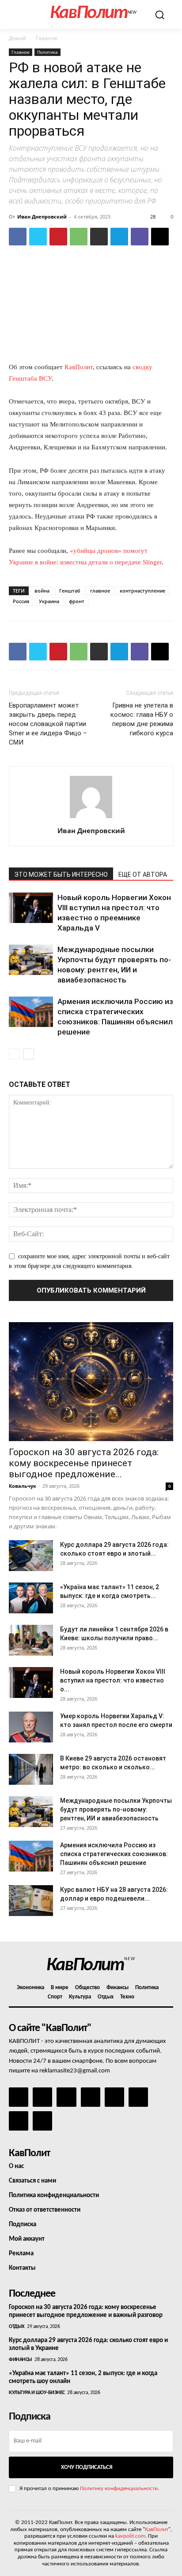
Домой (17, 38)
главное (100, 591)
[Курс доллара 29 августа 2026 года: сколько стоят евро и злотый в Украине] (31, 1556)
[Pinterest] (58, 237)
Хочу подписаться (87, 2467)
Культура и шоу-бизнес (37, 2393)
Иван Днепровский (42, 217)
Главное (47, 38)
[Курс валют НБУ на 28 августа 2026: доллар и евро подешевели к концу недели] (31, 1901)
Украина (49, 601)
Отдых (17, 2327)
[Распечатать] (99, 237)
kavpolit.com (130, 2536)
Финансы (21, 2360)
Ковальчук (23, 1486)
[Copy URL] (160, 237)
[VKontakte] (19, 2121)
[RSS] (91, 2097)
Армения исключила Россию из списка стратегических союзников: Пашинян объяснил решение (114, 1854)
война (42, 591)
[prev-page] (14, 1054)
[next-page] (28, 1054)
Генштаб (70, 591)
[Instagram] (42, 2097)
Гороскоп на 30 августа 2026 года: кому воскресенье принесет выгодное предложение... (84, 1463)
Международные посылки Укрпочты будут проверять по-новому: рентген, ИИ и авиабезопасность (116, 1809)
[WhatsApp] (79, 237)
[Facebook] (18, 237)
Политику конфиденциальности (119, 2489)
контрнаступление (142, 591)
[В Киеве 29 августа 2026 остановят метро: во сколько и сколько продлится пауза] (31, 1769)
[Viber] (140, 237)
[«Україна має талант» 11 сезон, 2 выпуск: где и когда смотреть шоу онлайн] (31, 1598)
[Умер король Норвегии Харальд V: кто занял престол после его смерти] (31, 1727)
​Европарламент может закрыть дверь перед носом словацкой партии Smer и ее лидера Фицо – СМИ (48, 724)
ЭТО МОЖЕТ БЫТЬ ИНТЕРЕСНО (61, 875)
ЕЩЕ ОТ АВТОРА (143, 875)
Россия (21, 601)
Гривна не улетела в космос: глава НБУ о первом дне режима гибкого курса (142, 719)
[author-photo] (91, 818)
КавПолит (79, 367)
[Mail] (66, 2097)
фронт (77, 601)
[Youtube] (42, 2121)
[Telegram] (119, 237)
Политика (47, 52)
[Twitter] (38, 237)
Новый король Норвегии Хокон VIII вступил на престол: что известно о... (113, 1680)
